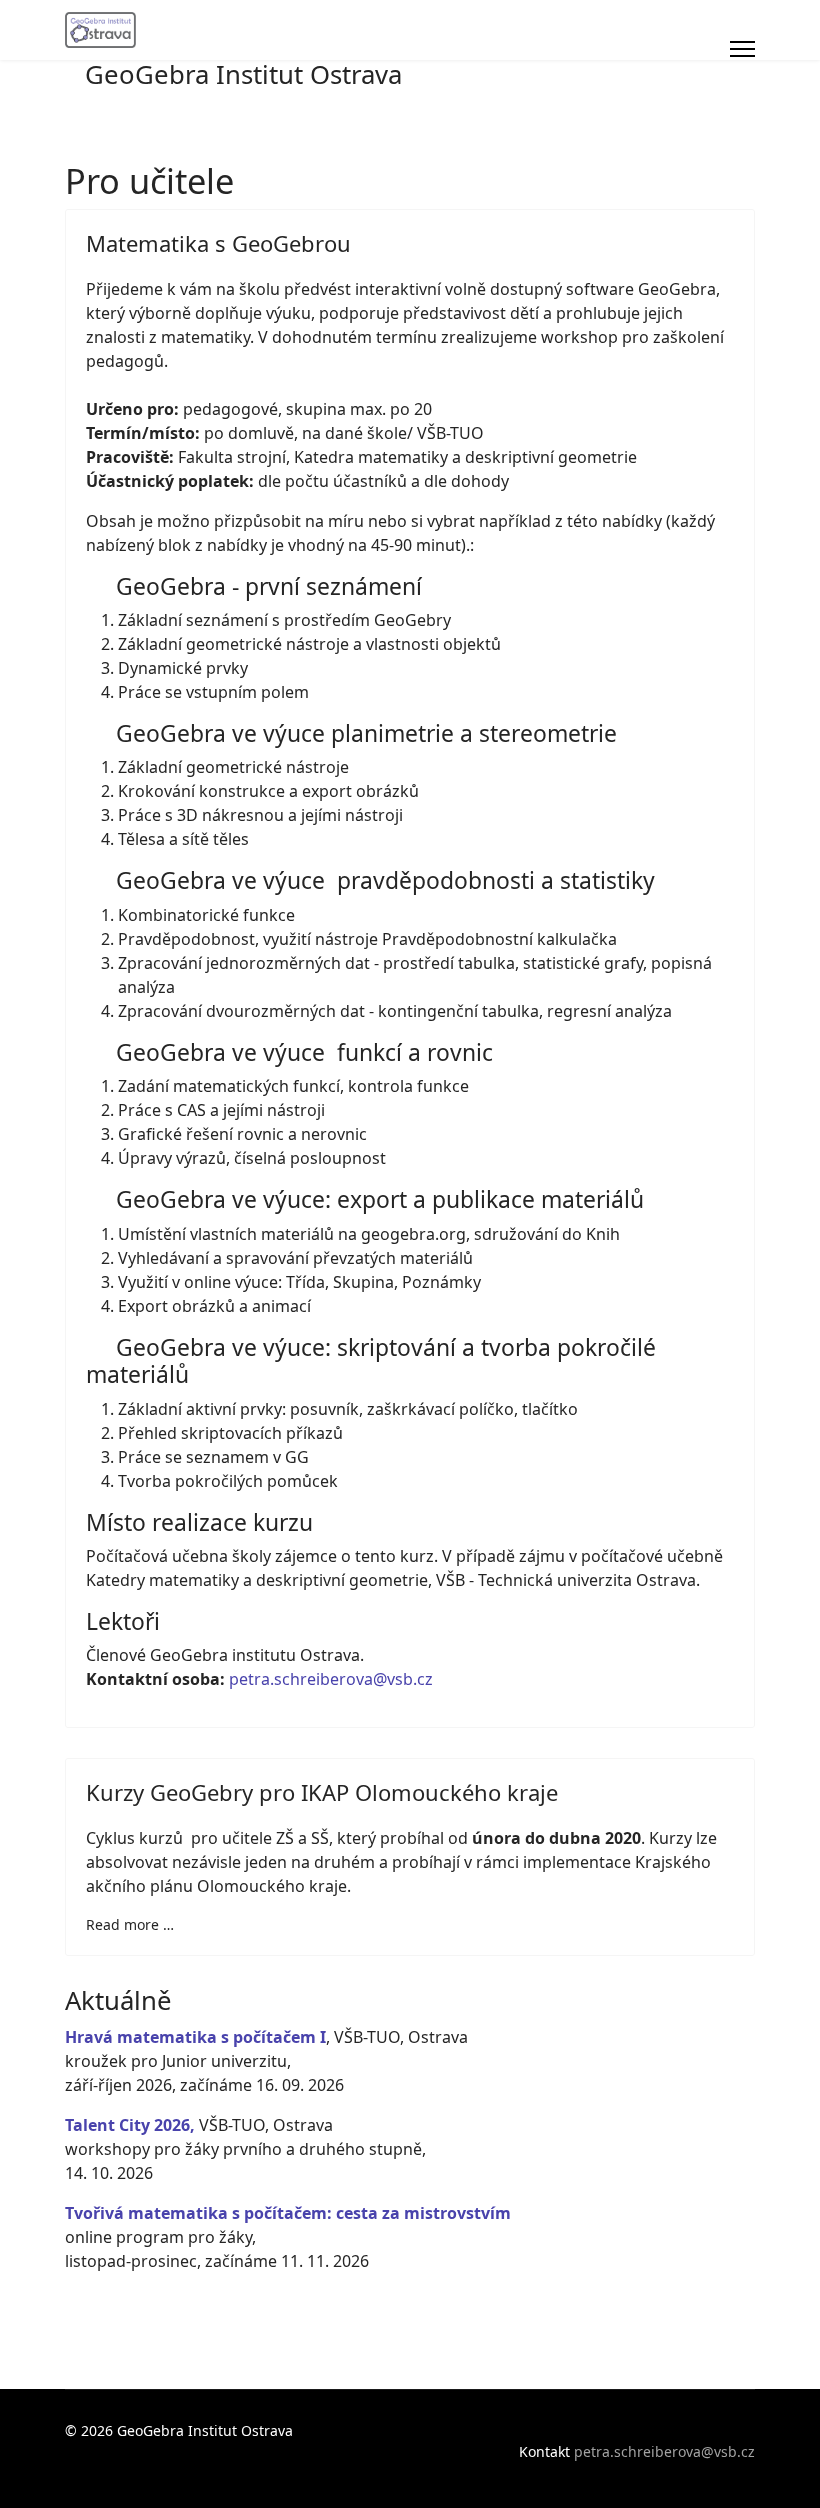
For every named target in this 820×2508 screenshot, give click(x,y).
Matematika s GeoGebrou (218, 243)
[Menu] (742, 49)
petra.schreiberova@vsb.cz (331, 1679)
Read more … (130, 1924)
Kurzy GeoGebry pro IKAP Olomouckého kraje (322, 1792)
